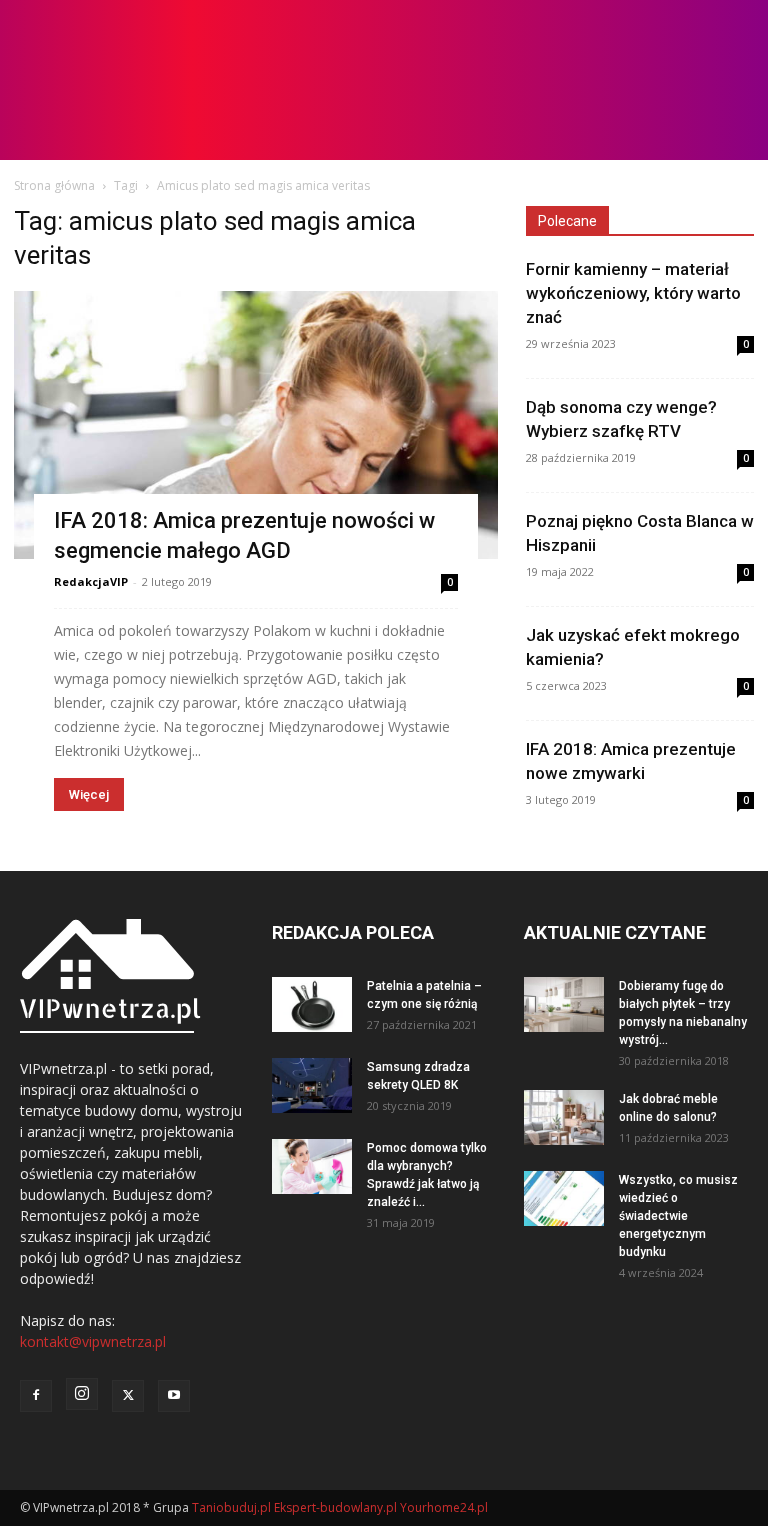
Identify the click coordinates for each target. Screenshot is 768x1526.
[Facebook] (36, 1396)
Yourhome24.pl (444, 1507)
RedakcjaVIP (91, 581)
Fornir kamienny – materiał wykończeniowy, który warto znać (633, 293)
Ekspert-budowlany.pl (335, 1507)
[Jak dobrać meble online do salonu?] (564, 1117)
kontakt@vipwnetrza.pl (93, 1341)
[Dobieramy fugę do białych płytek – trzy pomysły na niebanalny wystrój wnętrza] (564, 1004)
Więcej (89, 794)
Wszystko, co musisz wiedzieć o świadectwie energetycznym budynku (678, 1216)
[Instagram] (82, 1394)
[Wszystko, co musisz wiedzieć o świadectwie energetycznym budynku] (564, 1198)
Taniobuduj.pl (231, 1507)
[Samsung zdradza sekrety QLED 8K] (312, 1085)
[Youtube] (174, 1396)
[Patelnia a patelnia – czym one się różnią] (312, 1004)
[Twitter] (128, 1396)
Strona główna (54, 185)
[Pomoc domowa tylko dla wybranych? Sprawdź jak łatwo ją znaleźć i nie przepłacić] (312, 1166)
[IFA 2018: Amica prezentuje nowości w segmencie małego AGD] (256, 425)
